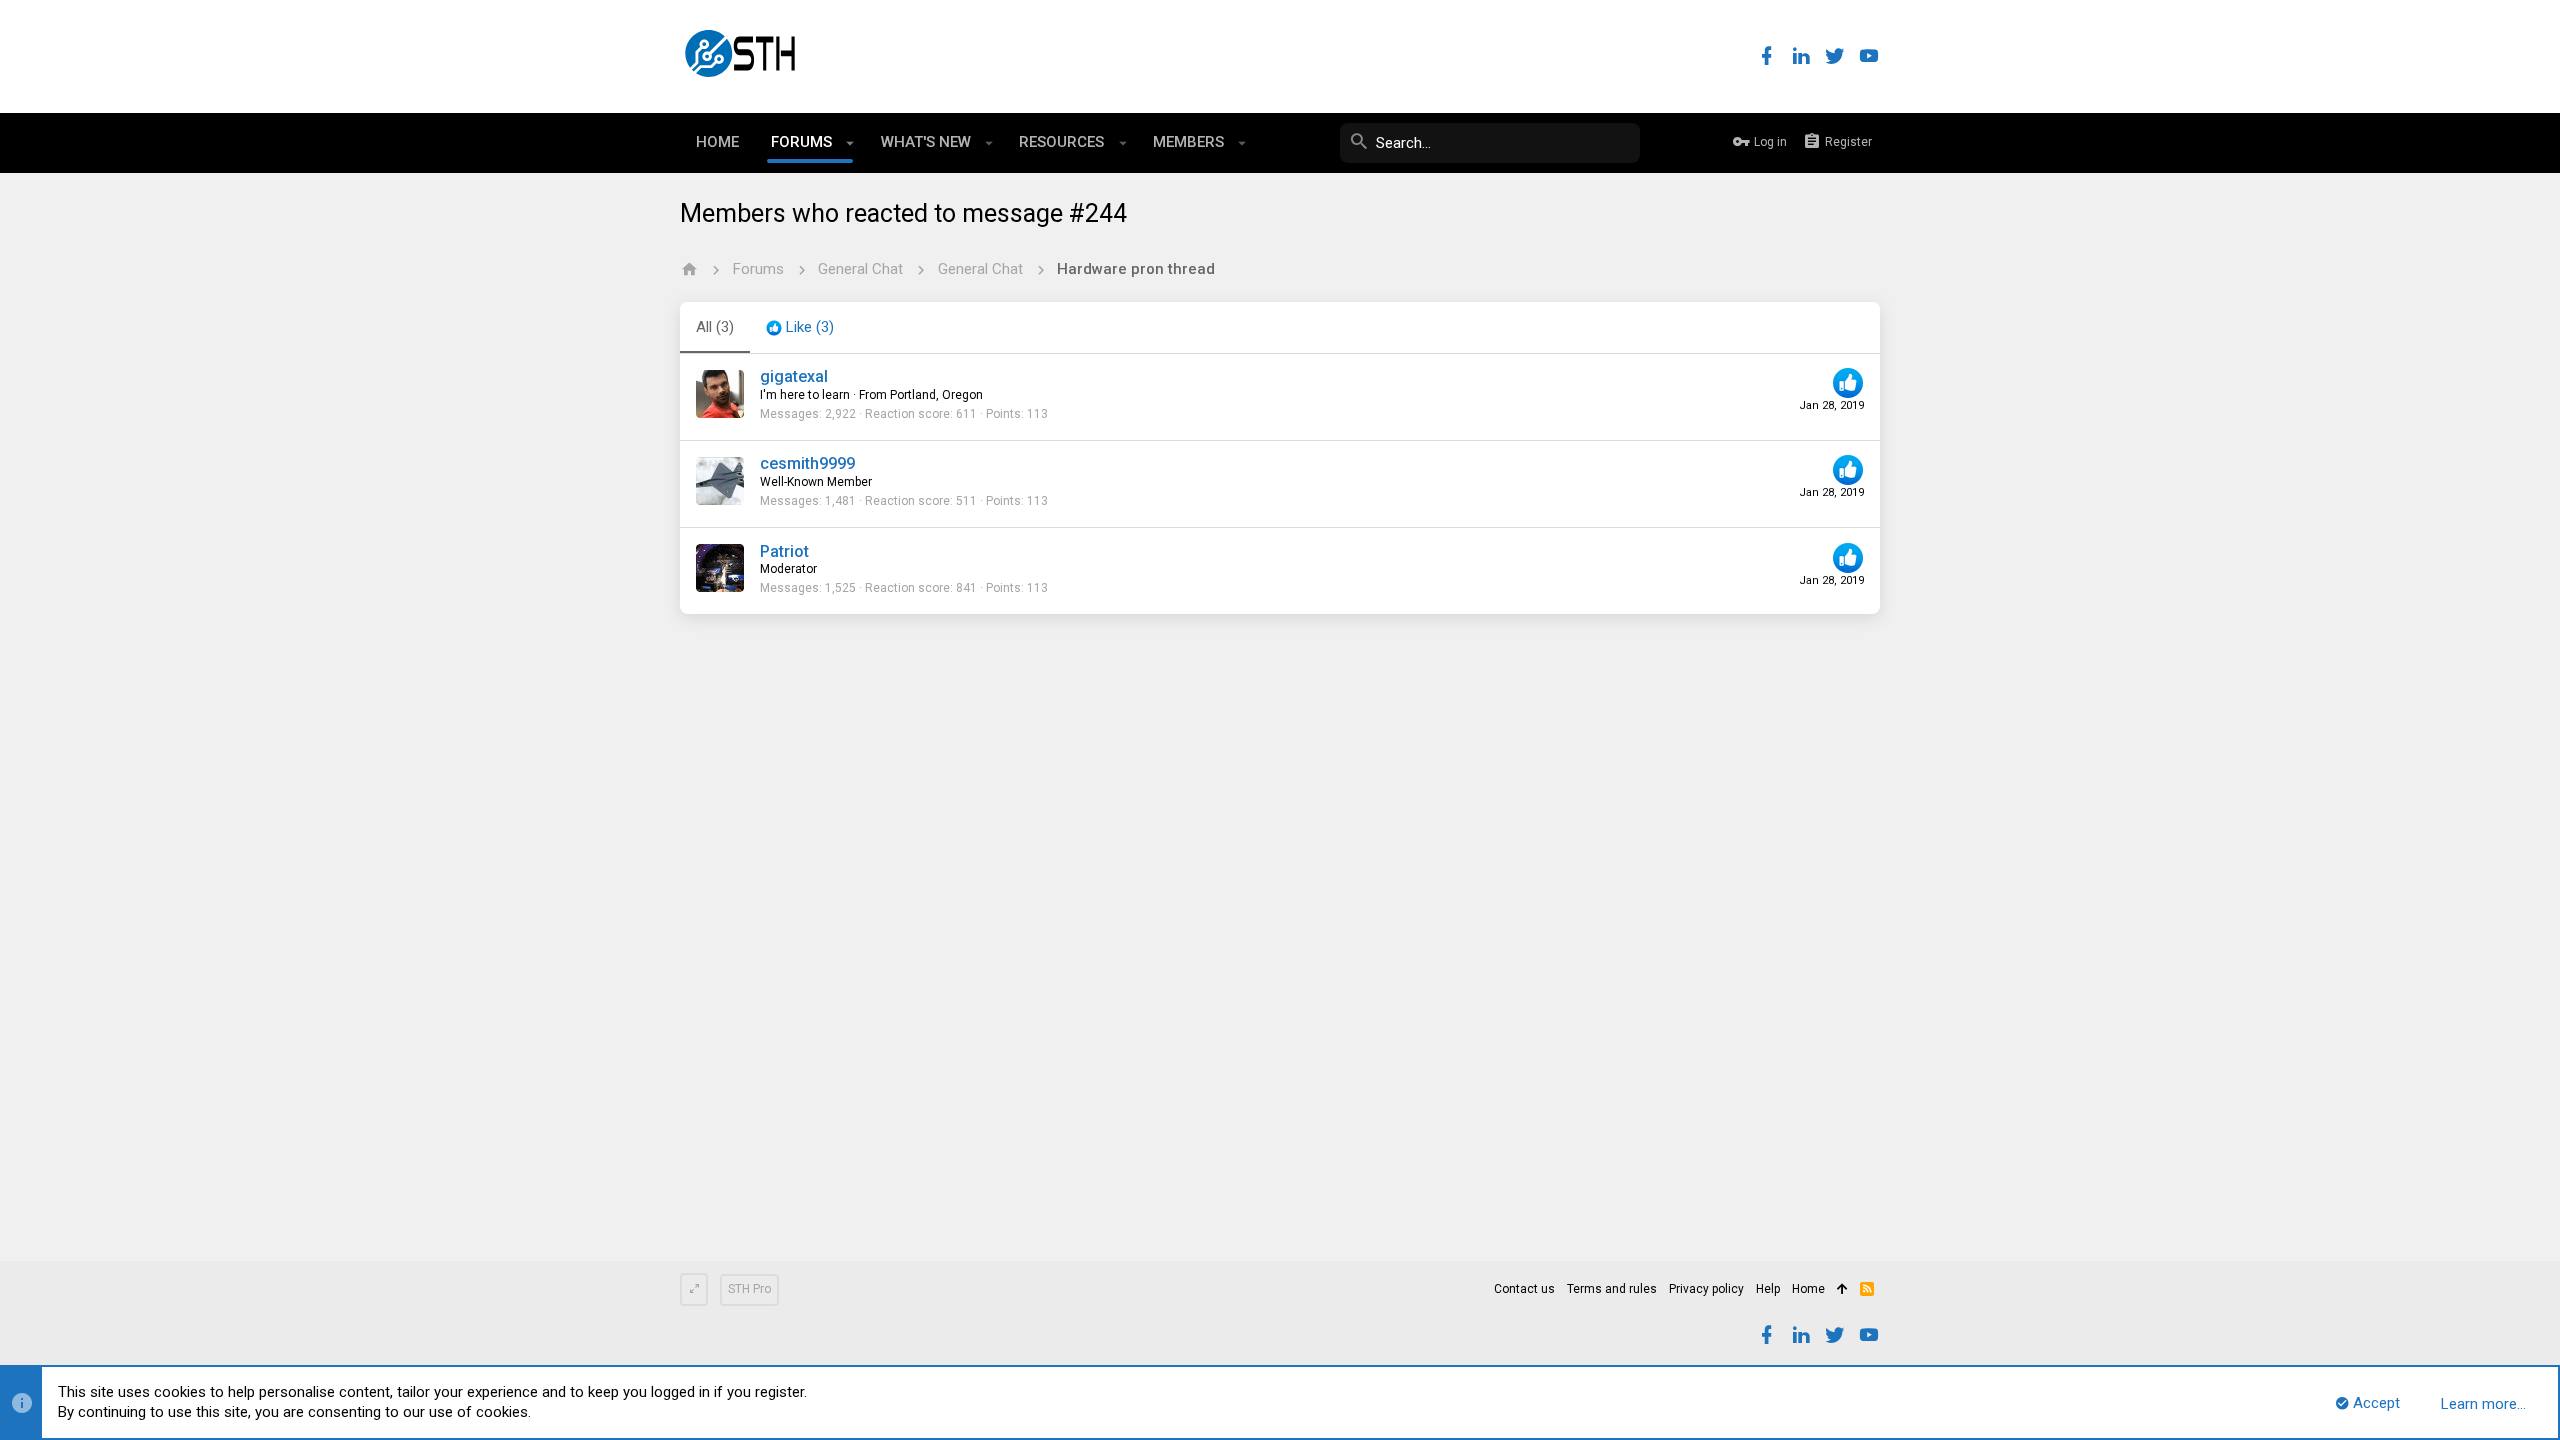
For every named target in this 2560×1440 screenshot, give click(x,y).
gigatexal (794, 376)
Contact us (1524, 1289)
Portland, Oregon (936, 395)
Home (1808, 1289)
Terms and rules (1612, 1289)
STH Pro (749, 1289)
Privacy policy (1706, 1289)
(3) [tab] (715, 327)
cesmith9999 (807, 463)
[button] (850, 143)
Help (1768, 1289)
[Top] (1842, 1290)
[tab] (800, 328)
